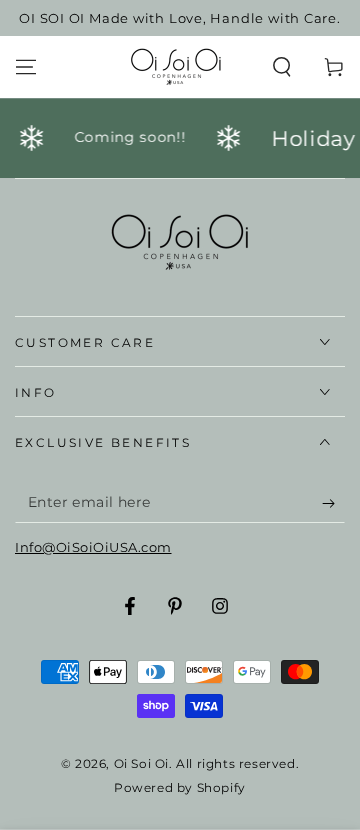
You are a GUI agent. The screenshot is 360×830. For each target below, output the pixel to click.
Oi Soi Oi (141, 763)
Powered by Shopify (180, 787)
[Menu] (26, 67)
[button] (282, 67)
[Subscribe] (333, 503)
